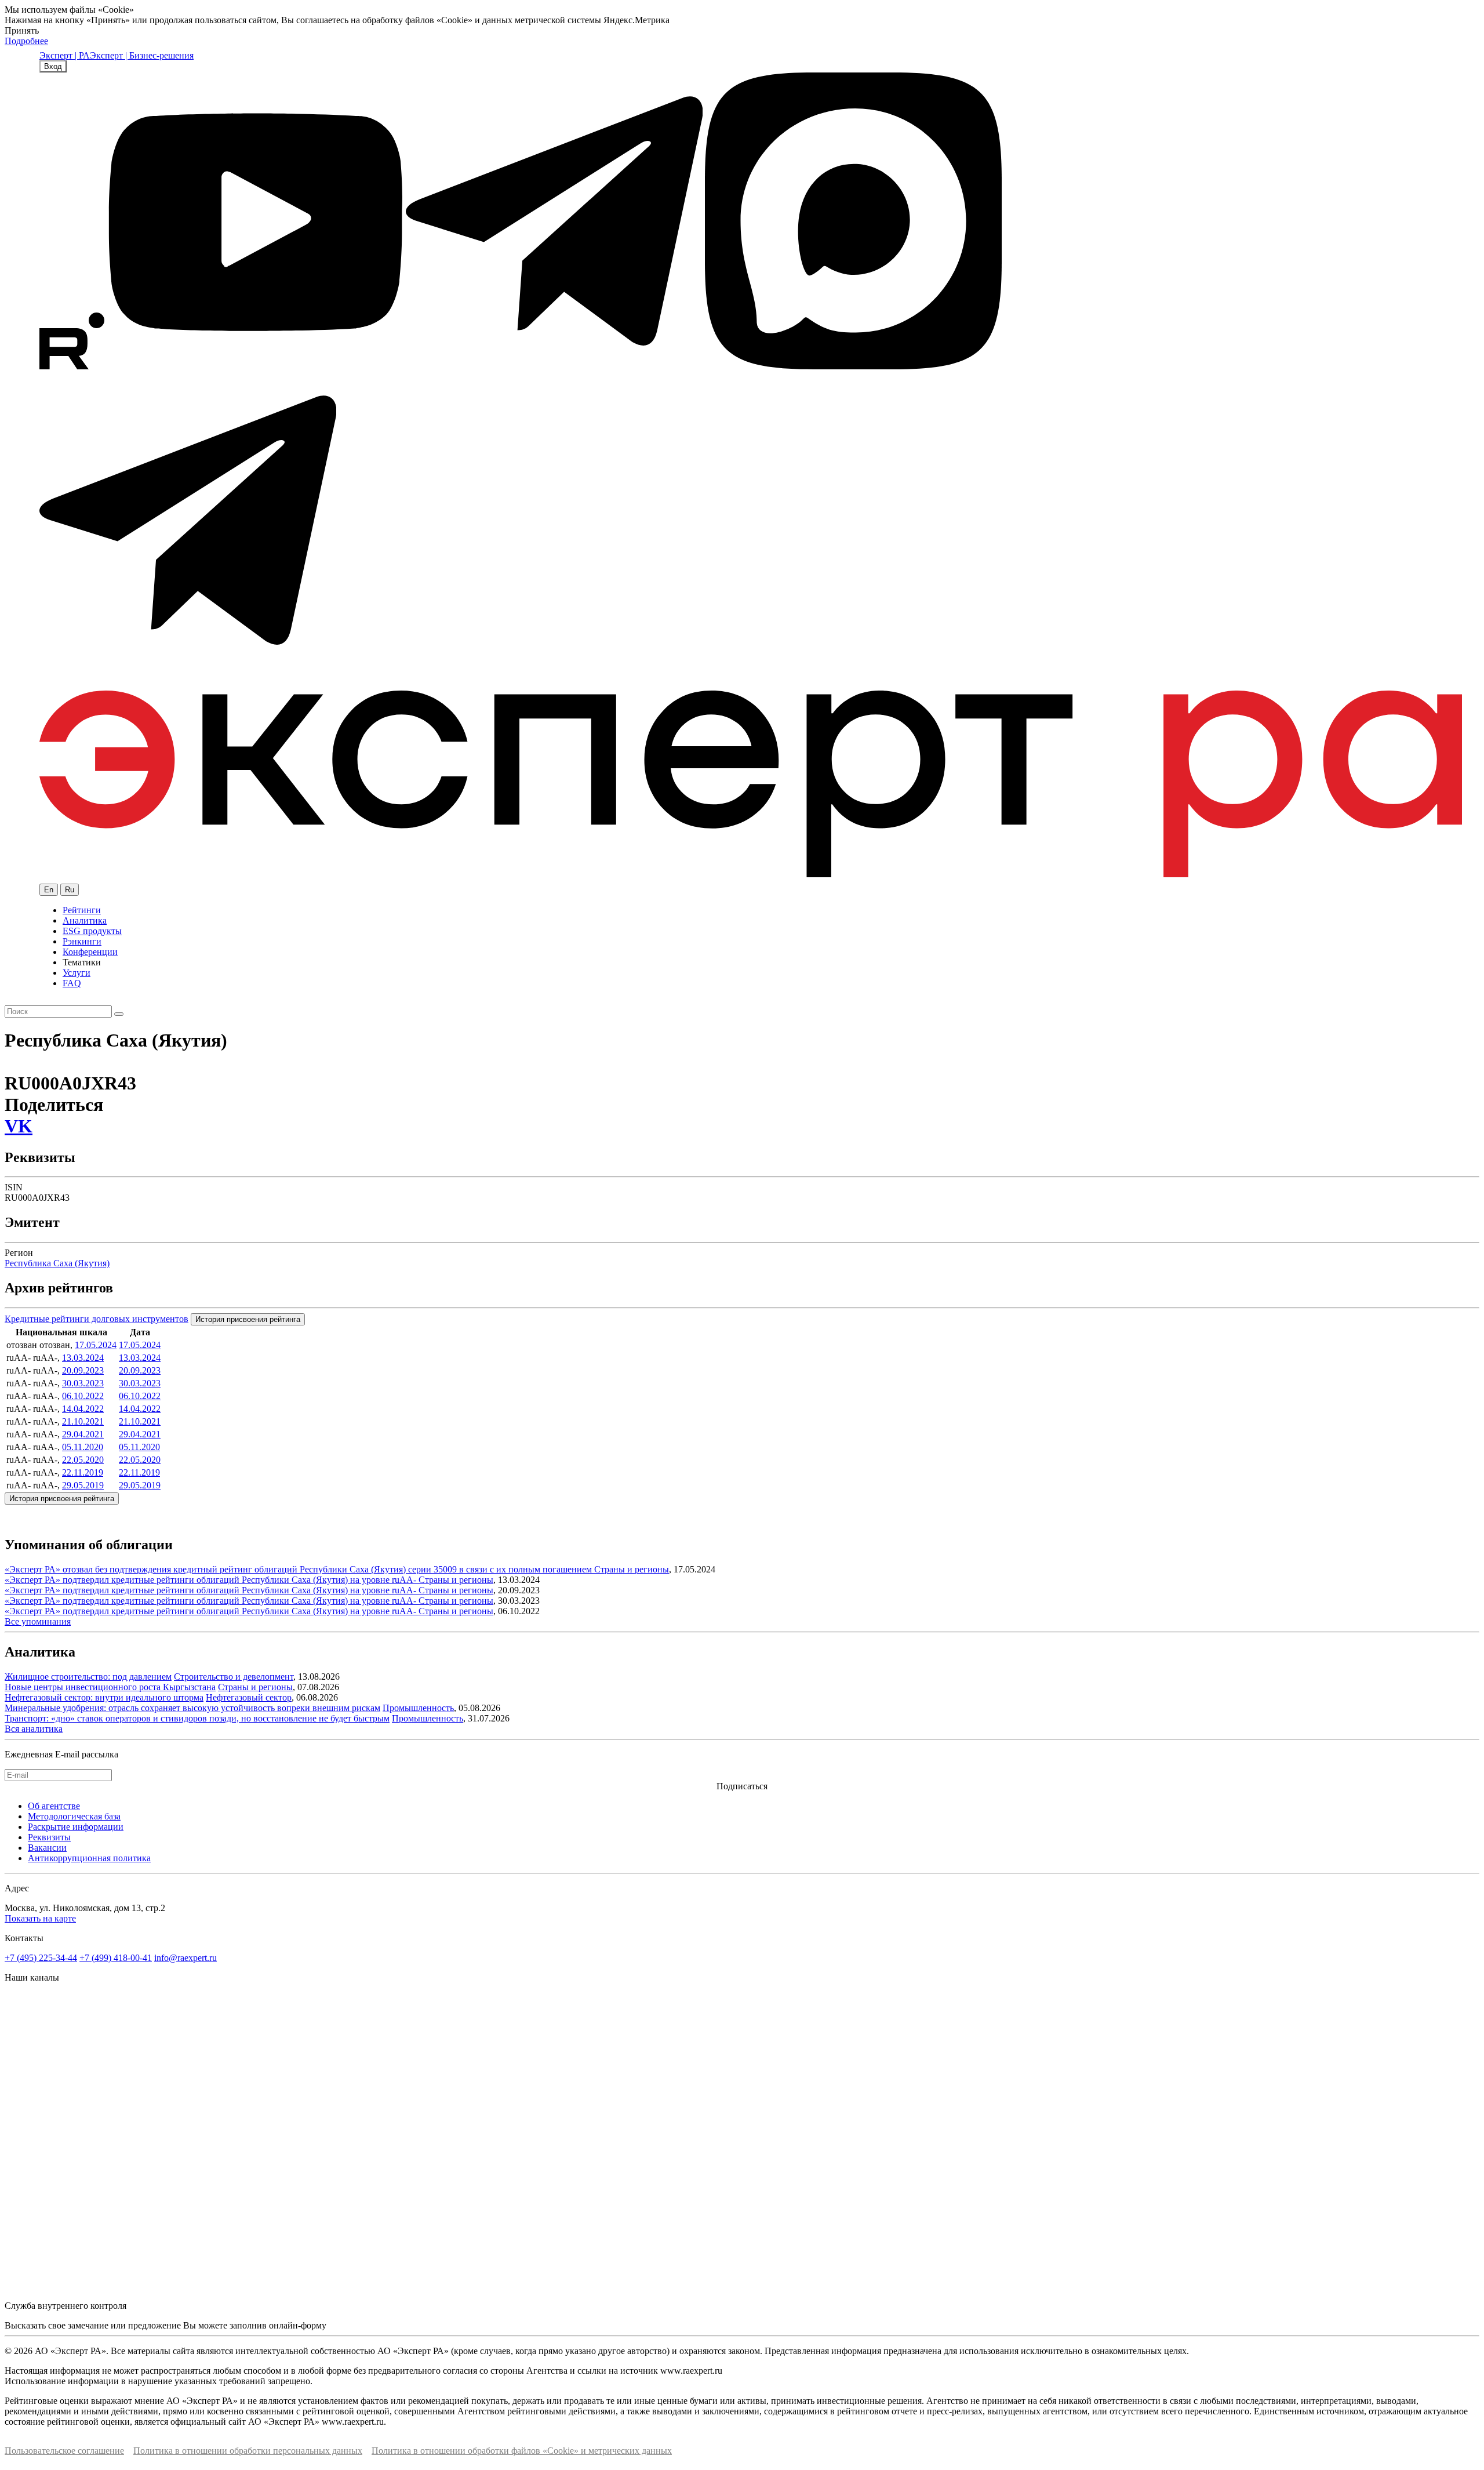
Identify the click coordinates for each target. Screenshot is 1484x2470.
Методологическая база (74, 1816)
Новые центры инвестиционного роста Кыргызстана (110, 1687)
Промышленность (418, 1708)
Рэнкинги (82, 941)
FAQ (72, 983)
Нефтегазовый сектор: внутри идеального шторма (104, 1697)
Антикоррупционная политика (89, 1858)
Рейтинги (82, 910)
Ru (70, 890)
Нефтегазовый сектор (249, 1697)
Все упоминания (38, 1621)
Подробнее (26, 41)
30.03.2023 (83, 1383)
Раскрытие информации (76, 1827)
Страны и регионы (632, 1569)
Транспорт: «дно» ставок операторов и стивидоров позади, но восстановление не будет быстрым (197, 1718)
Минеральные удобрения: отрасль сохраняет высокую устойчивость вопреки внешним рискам (192, 1708)
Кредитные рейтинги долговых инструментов (97, 1319)
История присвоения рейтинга (248, 1319)
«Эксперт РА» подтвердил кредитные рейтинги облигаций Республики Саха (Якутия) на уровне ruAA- (212, 1580)
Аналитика (85, 920)
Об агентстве (54, 1806)
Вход (53, 66)
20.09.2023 (83, 1370)
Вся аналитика (34, 1729)
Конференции (90, 952)
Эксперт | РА (65, 55)
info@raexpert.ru (185, 1958)
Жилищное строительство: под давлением (88, 1677)
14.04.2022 (83, 1409)
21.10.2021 (83, 1421)
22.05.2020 (83, 1460)
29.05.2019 (83, 1485)
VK (19, 1126)
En (49, 890)
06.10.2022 (83, 1396)
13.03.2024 (83, 1358)
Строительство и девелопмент (234, 1677)
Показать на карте (40, 1918)
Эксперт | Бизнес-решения (142, 55)
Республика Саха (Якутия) (57, 1263)
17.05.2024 (96, 1345)
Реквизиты (49, 1837)
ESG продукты (92, 931)
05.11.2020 (83, 1447)
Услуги (77, 973)
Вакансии (47, 1848)
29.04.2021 (83, 1434)
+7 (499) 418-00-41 (116, 1958)
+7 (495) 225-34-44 (41, 1958)
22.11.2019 (83, 1472)
